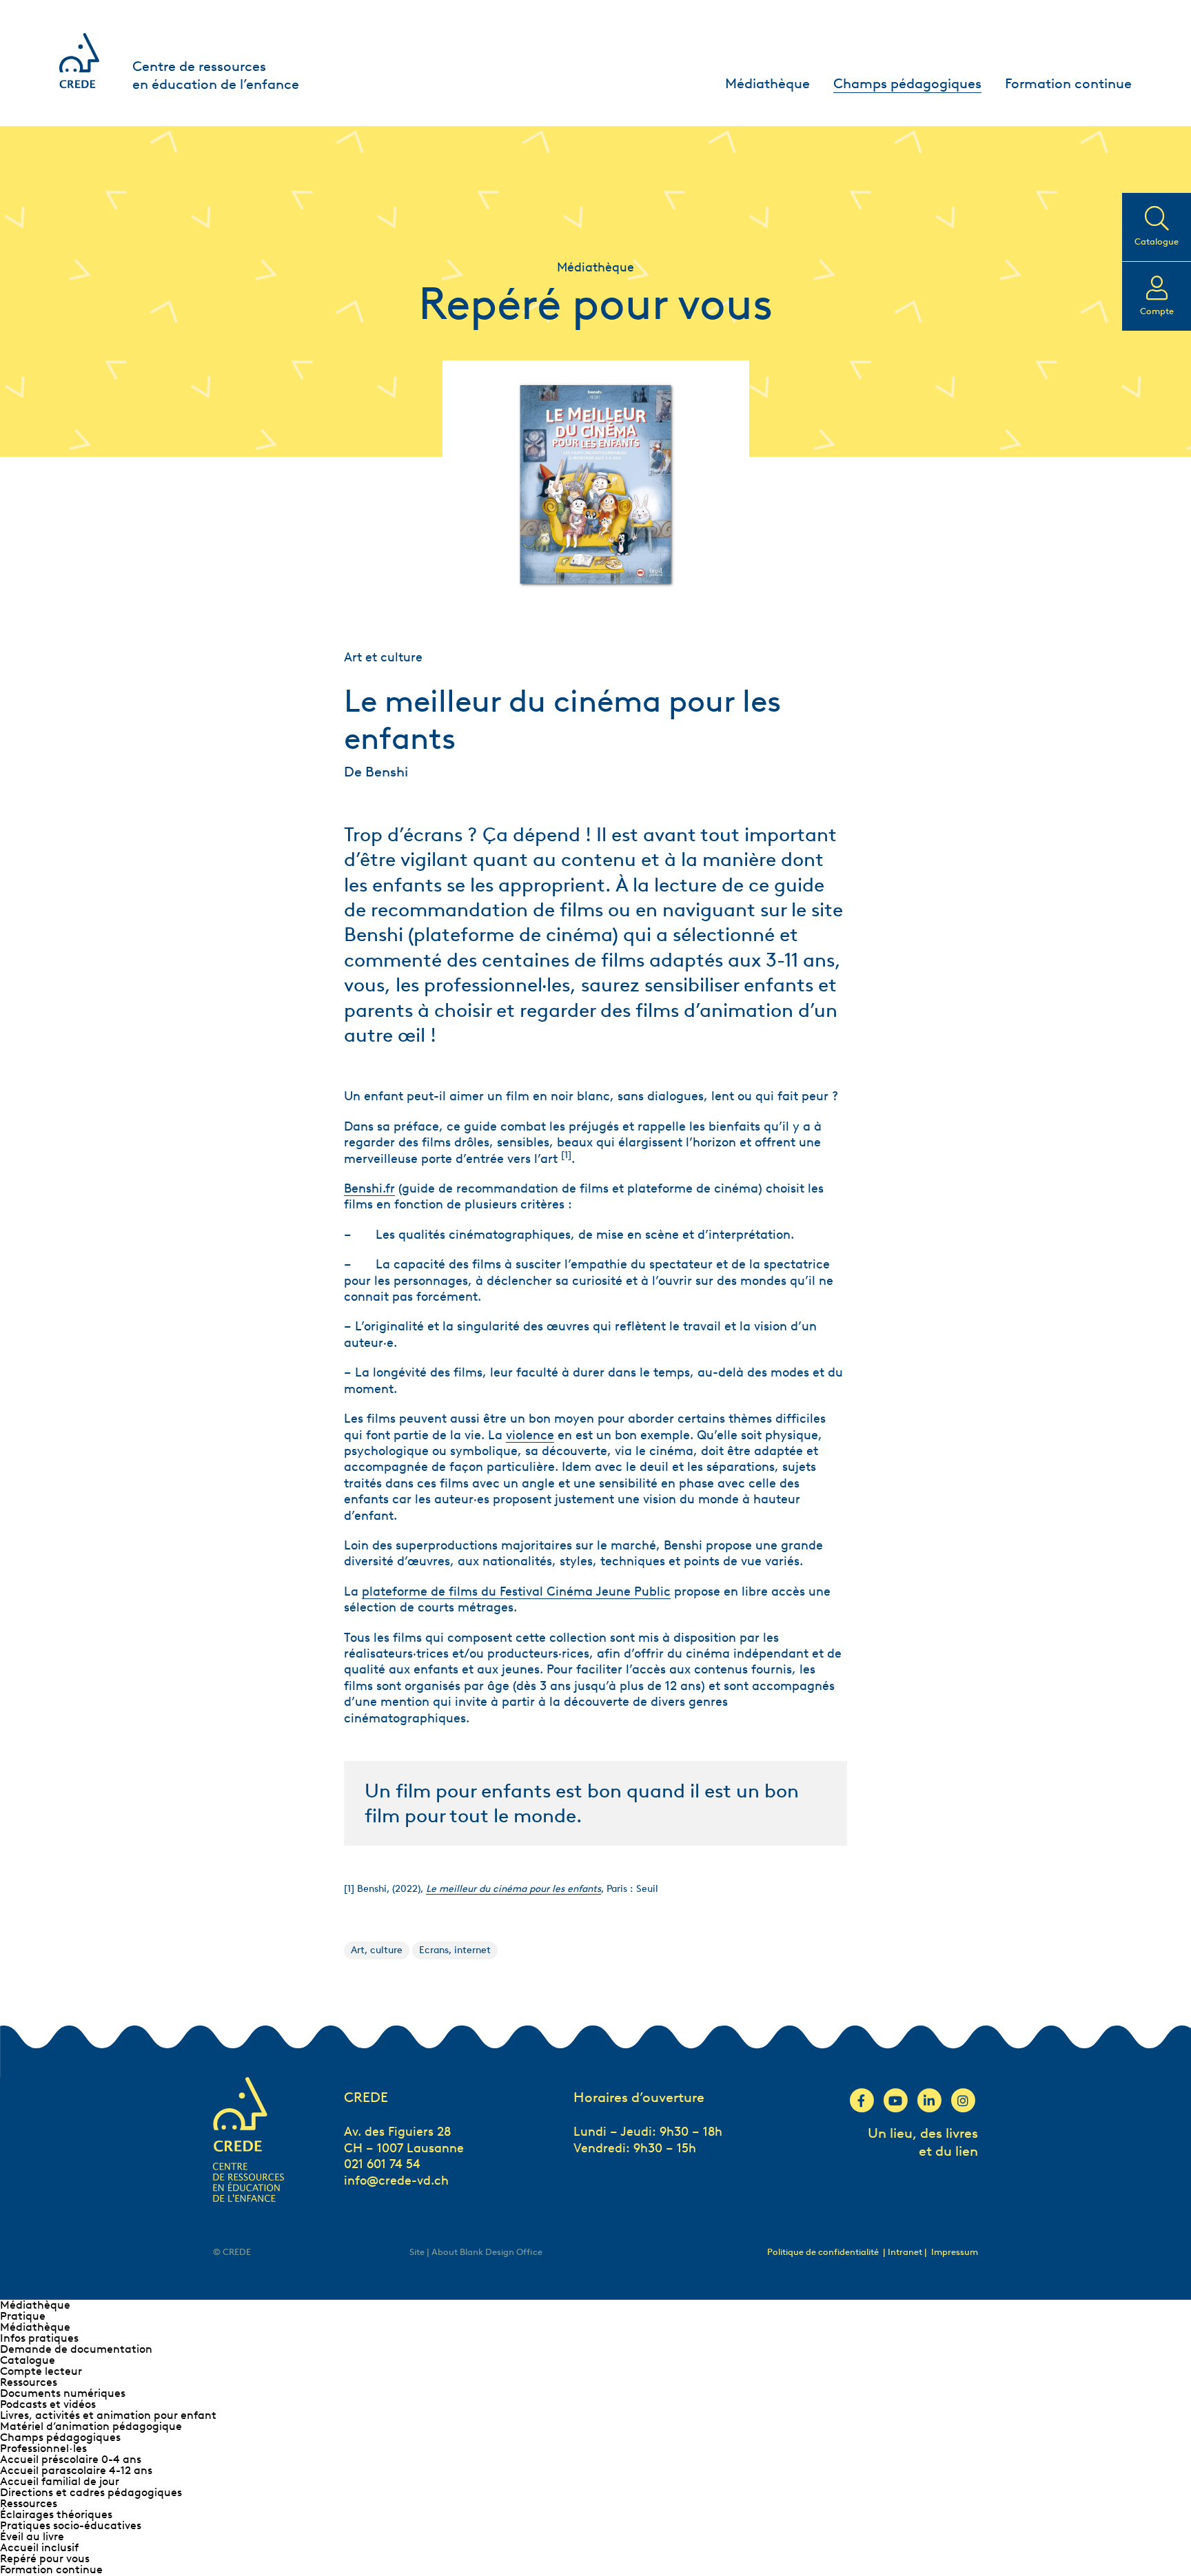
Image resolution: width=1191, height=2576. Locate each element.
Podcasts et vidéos (48, 2404)
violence (530, 1435)
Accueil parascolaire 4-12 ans (76, 2470)
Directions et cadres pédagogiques (91, 2492)
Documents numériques (63, 2393)
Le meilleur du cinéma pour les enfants (513, 1889)
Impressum (955, 2252)
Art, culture (377, 1950)
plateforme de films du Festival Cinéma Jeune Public (516, 1591)
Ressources (29, 2382)
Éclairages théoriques (56, 2514)
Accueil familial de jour (60, 2481)
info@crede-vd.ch (396, 2181)
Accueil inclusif (39, 2547)
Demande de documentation (76, 2349)
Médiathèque (767, 83)
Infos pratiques (39, 2338)
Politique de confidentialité (823, 2252)
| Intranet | (906, 2252)
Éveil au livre (32, 2536)
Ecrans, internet (455, 1950)
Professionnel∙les (43, 2448)
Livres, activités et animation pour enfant (108, 2415)
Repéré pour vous (45, 2558)
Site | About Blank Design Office (476, 2252)
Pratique (23, 2316)
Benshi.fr (369, 1188)
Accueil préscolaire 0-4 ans (71, 2459)
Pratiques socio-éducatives (71, 2525)
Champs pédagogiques (907, 83)
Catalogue (28, 2360)
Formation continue (1068, 83)
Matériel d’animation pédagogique (91, 2426)
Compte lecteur (41, 2371)
